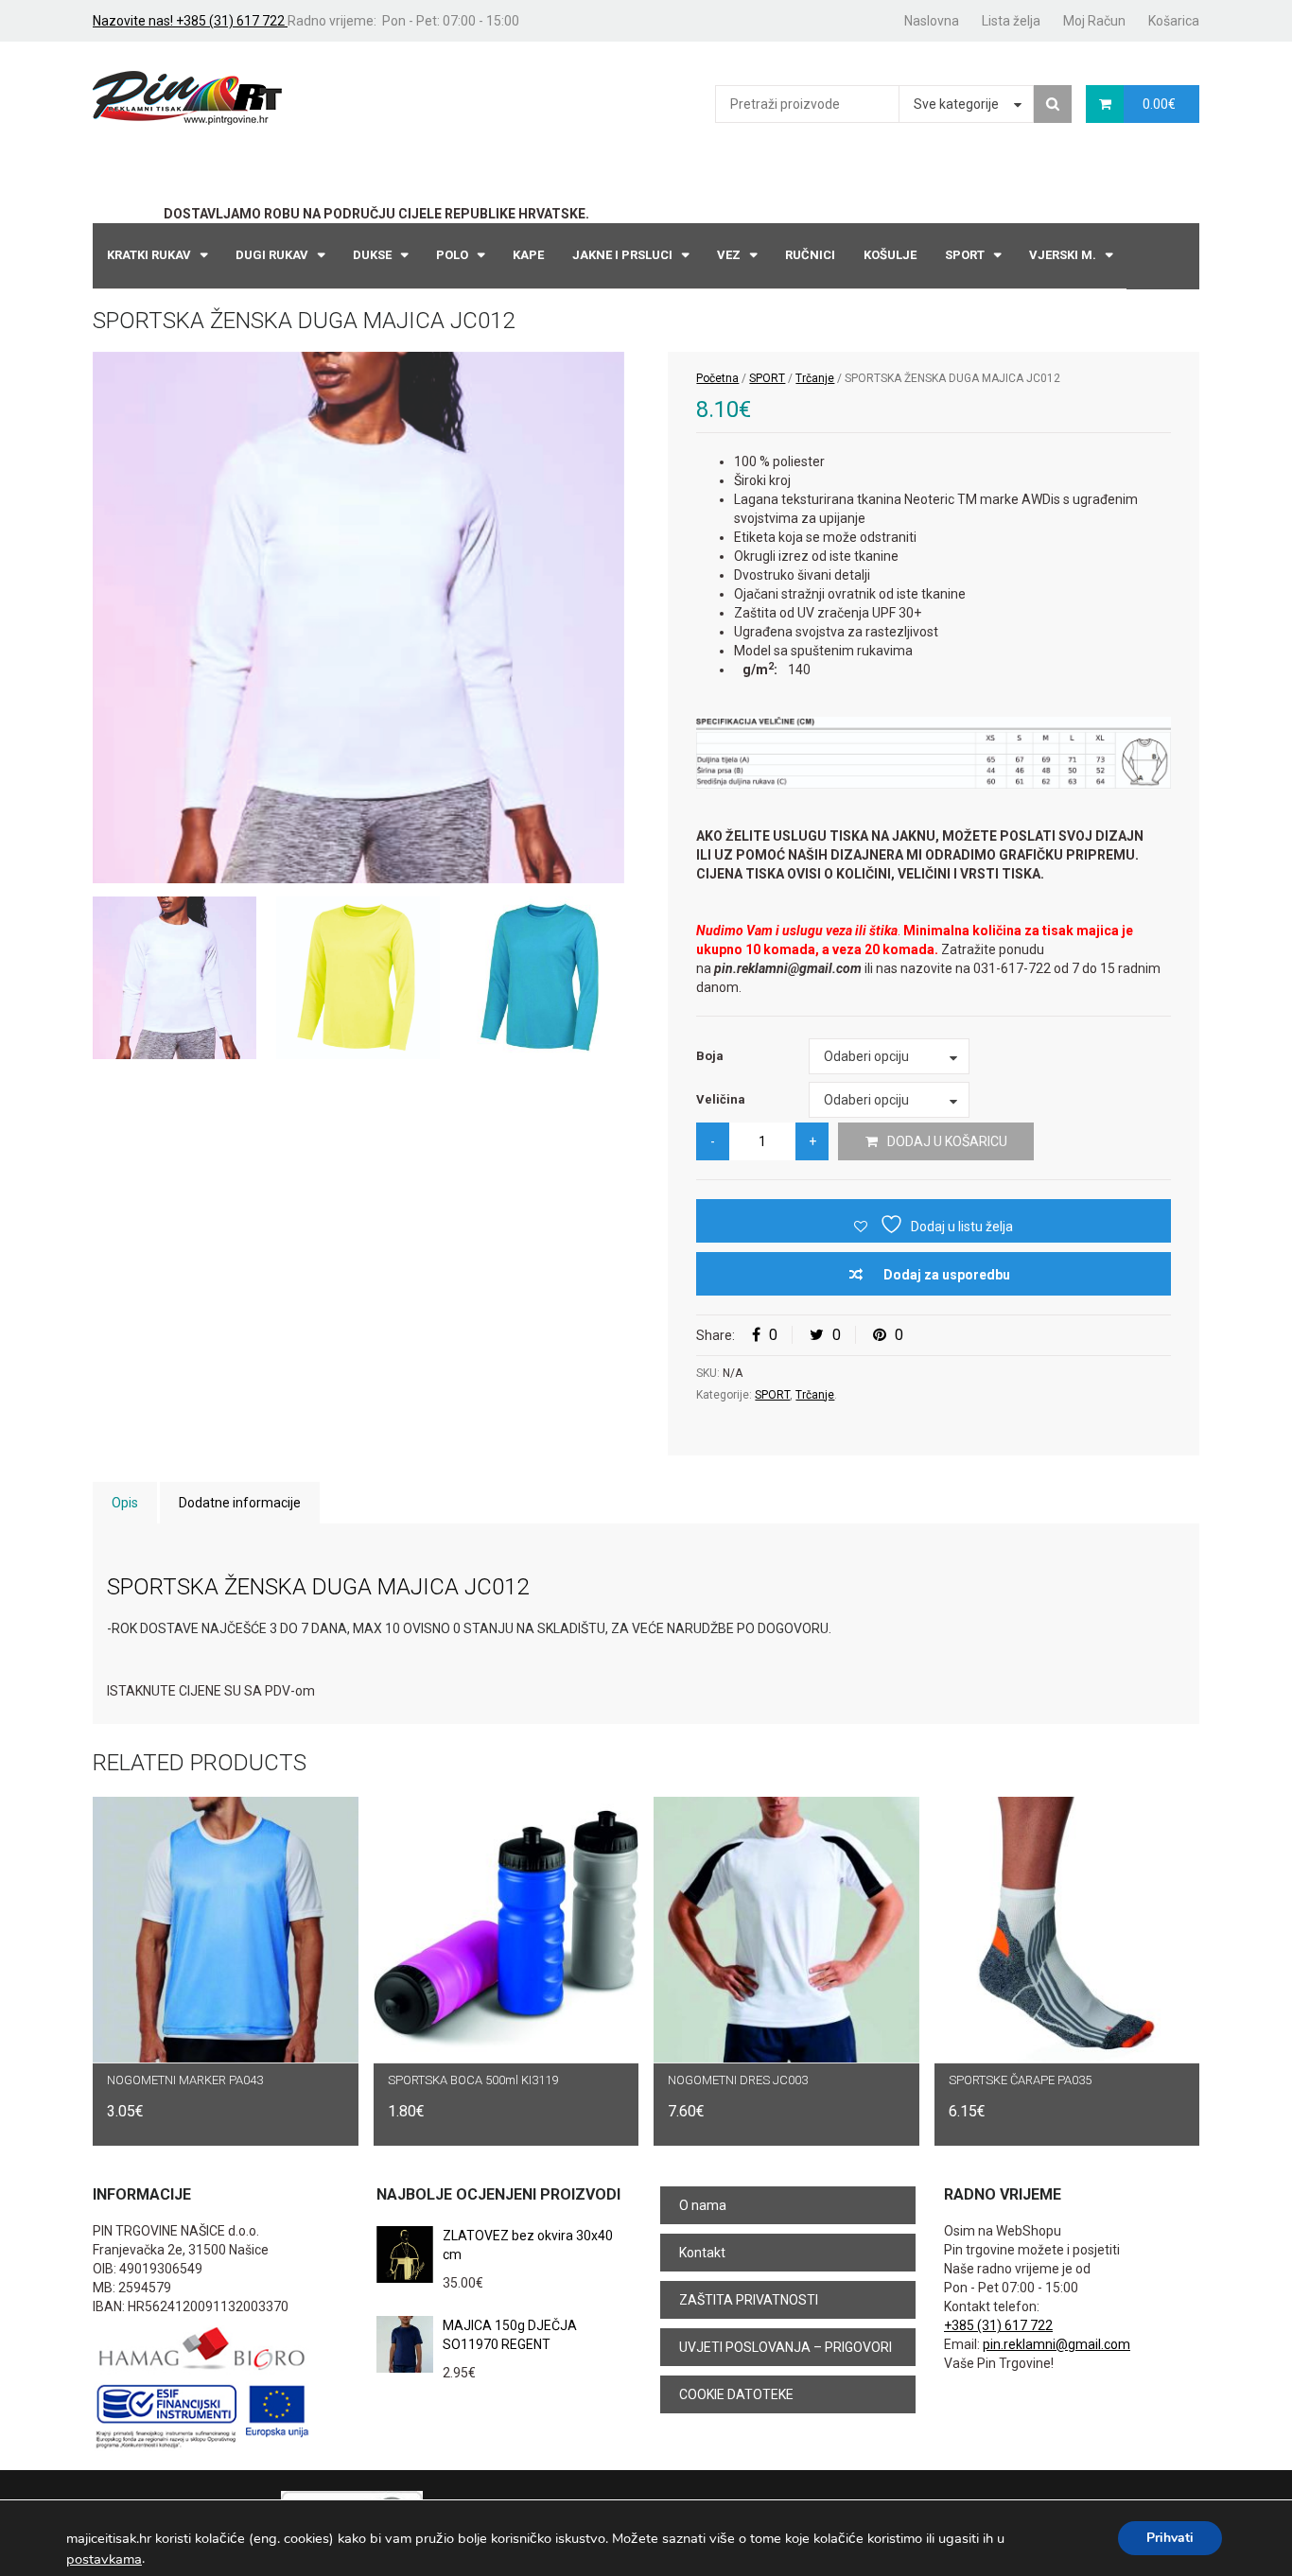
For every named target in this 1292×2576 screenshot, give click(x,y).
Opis (125, 1503)
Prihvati (1170, 2538)
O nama (703, 2205)
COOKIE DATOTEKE (736, 2394)
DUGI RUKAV (272, 255)
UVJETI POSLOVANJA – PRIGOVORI (786, 2347)
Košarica (1174, 21)
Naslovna (932, 21)
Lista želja (1011, 21)
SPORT (965, 255)
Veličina (721, 1099)
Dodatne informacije (240, 1503)
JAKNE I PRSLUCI (622, 255)
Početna (717, 378)
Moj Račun (1094, 21)
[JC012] (358, 618)
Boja (710, 1056)
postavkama (104, 2559)
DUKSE (372, 255)
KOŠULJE (890, 255)
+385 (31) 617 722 (998, 2325)
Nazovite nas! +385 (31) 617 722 (190, 21)
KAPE (528, 255)
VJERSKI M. (1063, 255)
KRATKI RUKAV (149, 255)
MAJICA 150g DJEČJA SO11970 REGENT (510, 2335)
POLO (452, 255)
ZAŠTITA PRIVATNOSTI (749, 2300)
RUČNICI (810, 255)
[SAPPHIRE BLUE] (541, 978)
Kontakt (702, 2253)
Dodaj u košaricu (947, 1141)
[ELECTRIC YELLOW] (358, 978)
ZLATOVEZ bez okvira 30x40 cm (528, 2245)
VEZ (729, 255)
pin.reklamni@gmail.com (1056, 2344)
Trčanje (815, 378)
